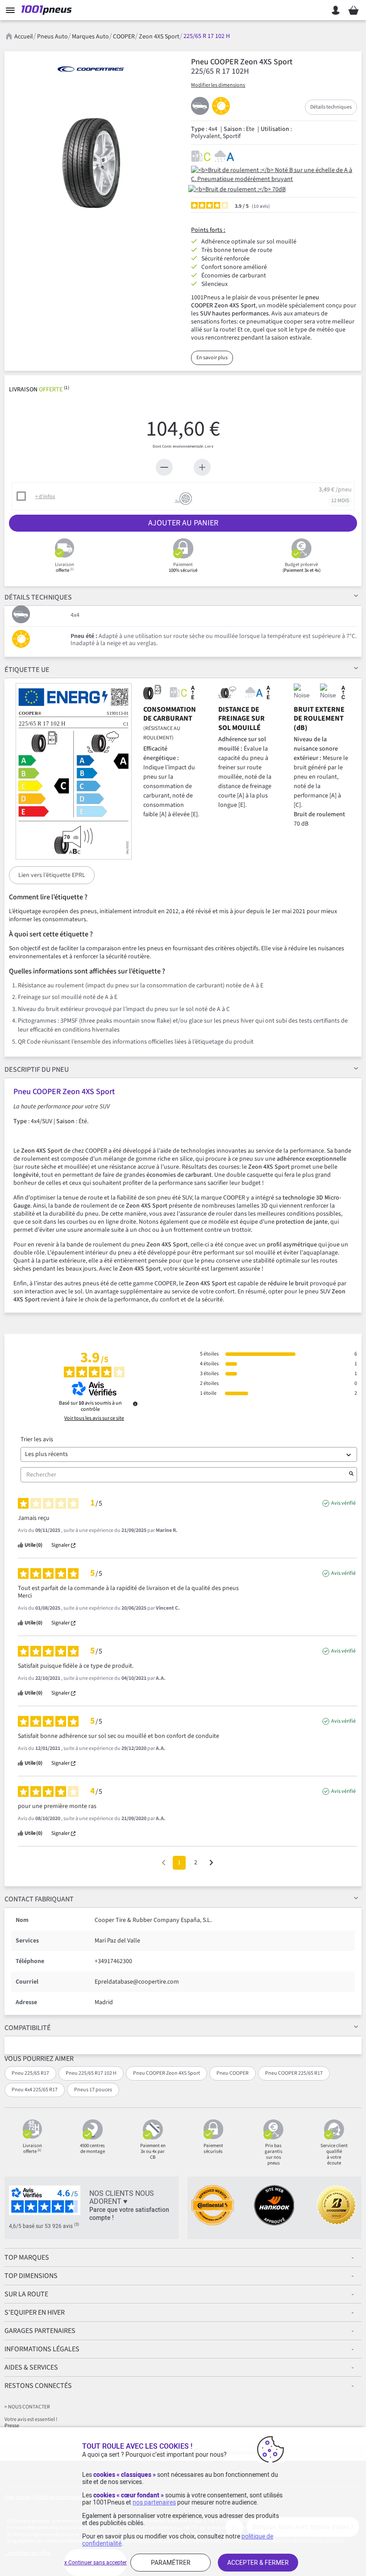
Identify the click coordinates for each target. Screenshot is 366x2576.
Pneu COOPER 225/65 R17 (294, 2073)
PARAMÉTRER (171, 2563)
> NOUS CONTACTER (27, 2407)
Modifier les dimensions (218, 85)
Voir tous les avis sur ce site (94, 1418)
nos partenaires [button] (154, 2502)
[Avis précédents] (164, 1862)
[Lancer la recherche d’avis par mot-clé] (351, 1475)
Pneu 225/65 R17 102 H (91, 2073)
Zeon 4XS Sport (159, 37)
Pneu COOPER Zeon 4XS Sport (166, 2073)
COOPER (124, 37)
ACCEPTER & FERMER (258, 2563)
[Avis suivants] (211, 1863)
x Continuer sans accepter (96, 2563)
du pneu (37, 1070)
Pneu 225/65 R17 (30, 2073)
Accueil (24, 37)
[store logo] (48, 10)
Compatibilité (28, 2028)
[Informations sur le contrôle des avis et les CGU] (135, 1404)
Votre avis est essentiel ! (31, 2419)
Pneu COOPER (233, 2073)
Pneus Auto (52, 37)
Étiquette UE (27, 670)
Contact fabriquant (39, 1899)
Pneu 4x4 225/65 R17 (35, 2090)
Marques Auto (90, 37)
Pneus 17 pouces (93, 2090)
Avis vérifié (343, 1503)
